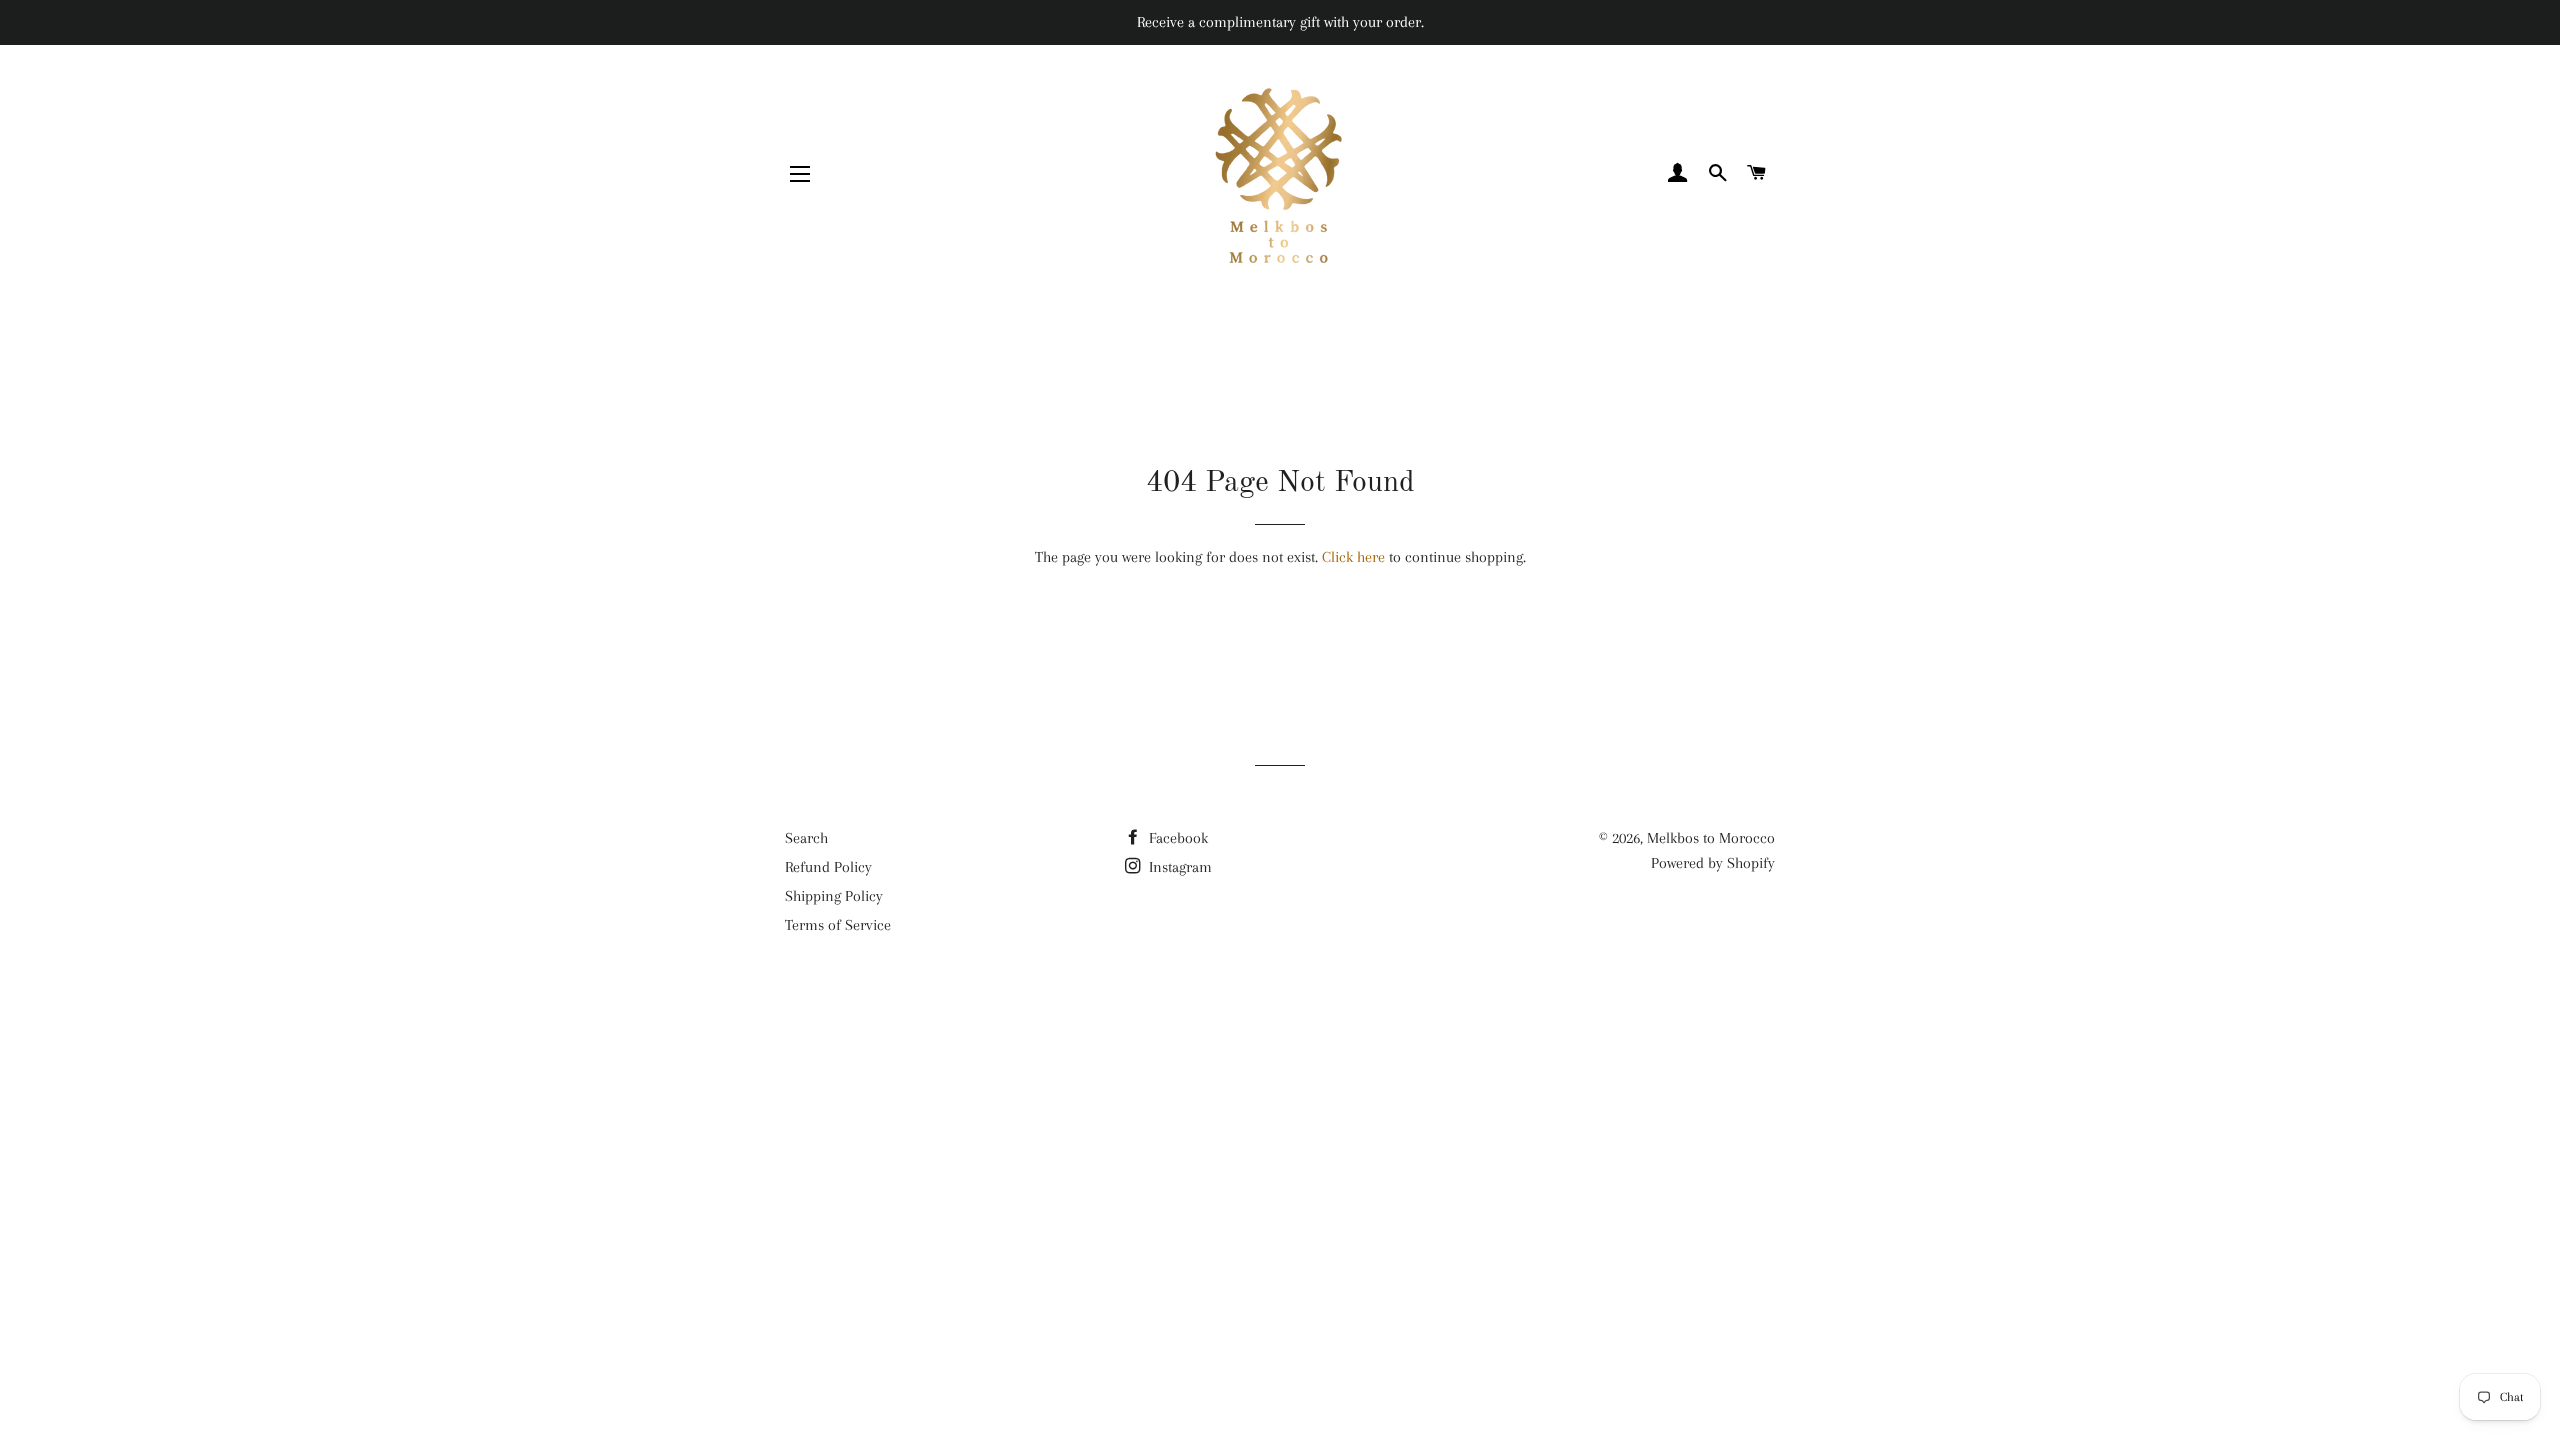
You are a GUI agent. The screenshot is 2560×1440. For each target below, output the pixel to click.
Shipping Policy (834, 896)
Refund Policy (828, 867)
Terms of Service (838, 925)
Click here (1353, 557)
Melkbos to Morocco (1711, 838)
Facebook (1176, 838)
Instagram (1178, 867)
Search (806, 838)
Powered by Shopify (1713, 863)
